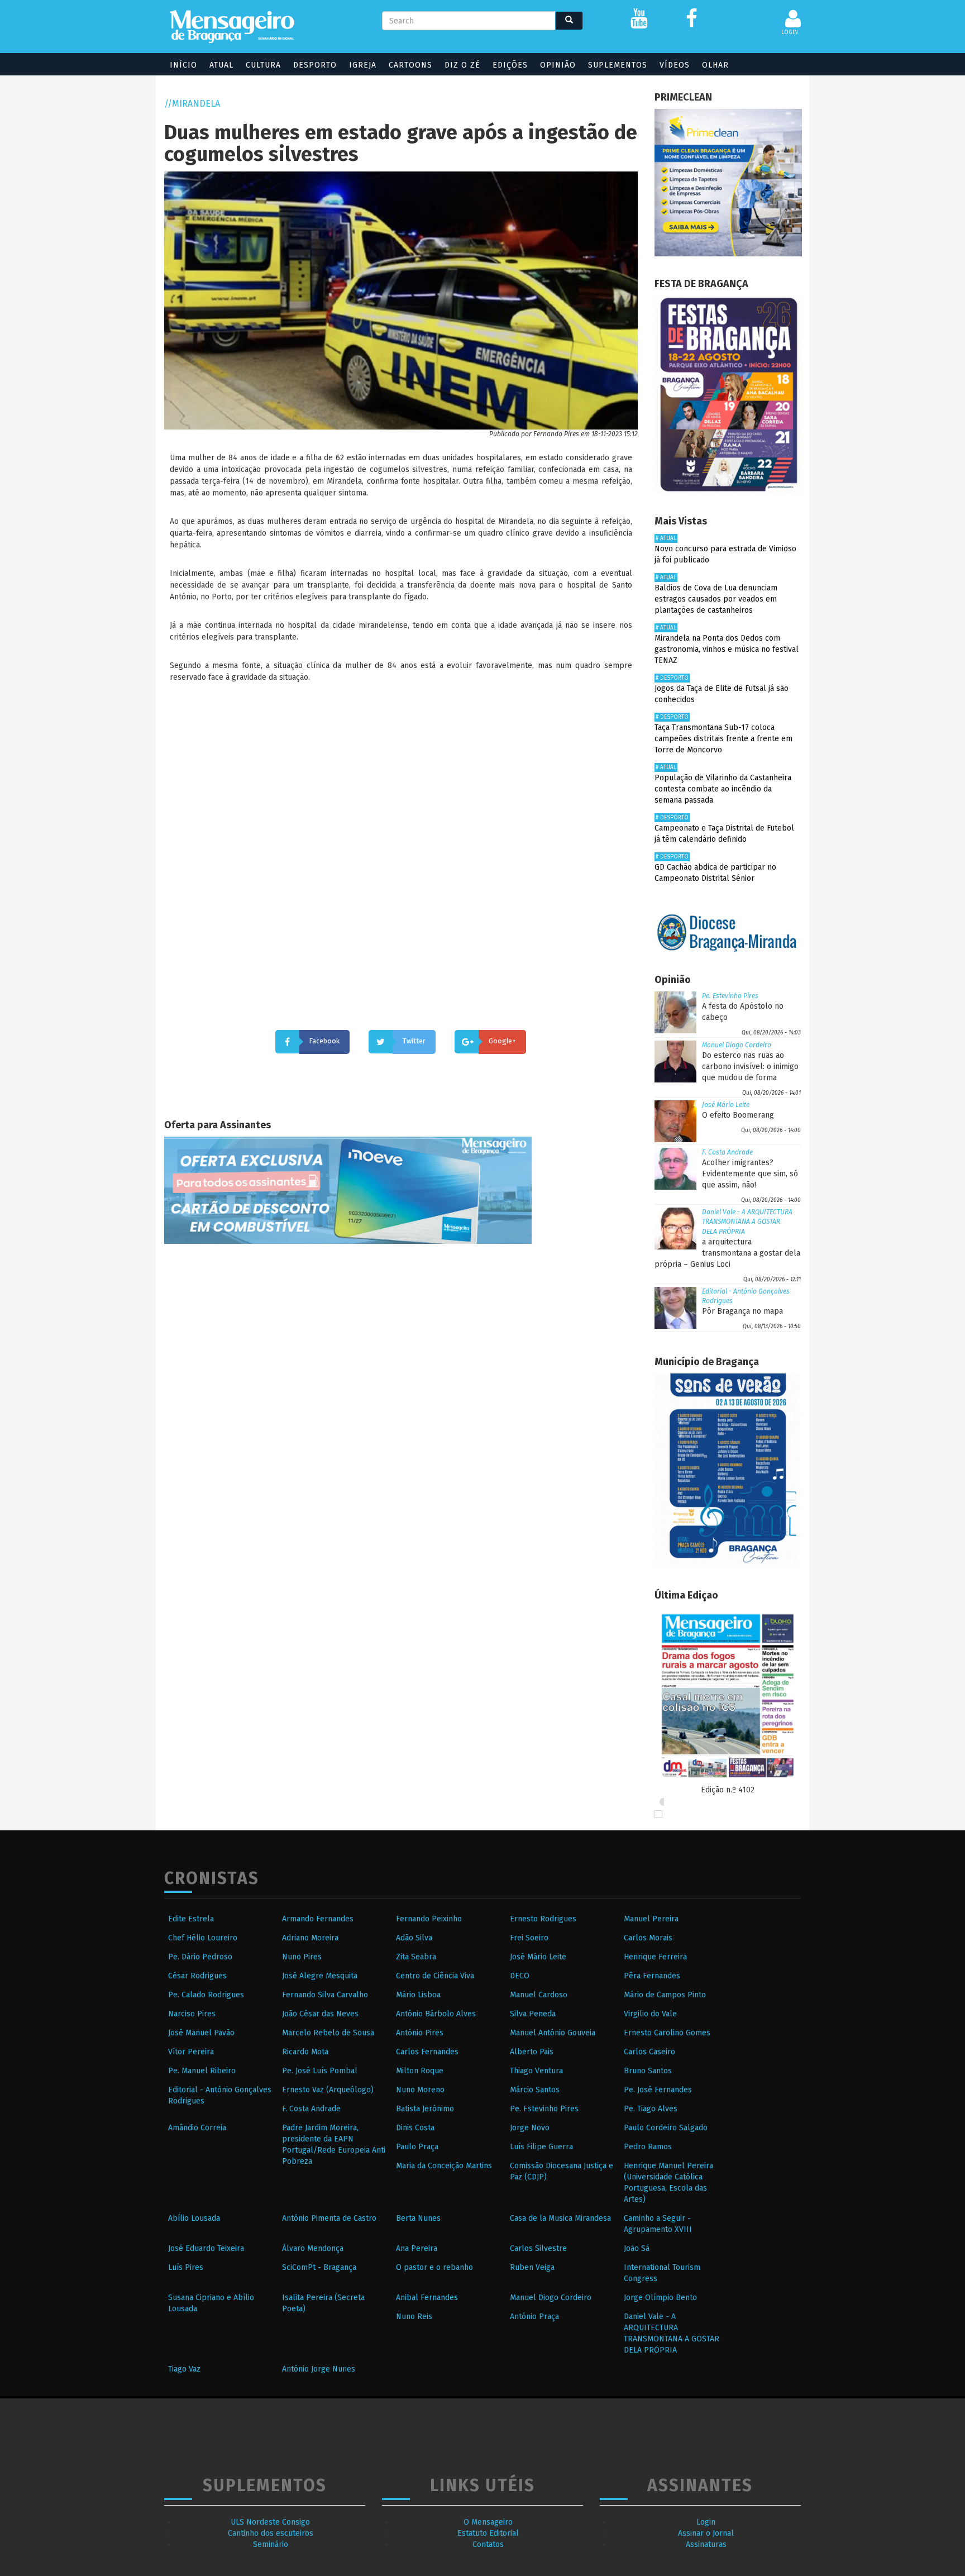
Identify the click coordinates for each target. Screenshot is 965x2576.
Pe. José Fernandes (658, 2090)
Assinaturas (706, 2544)
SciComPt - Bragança (319, 2267)
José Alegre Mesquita (320, 1976)
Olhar (715, 65)
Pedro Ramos (648, 2147)
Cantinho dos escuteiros (271, 2533)
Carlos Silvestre (538, 2248)
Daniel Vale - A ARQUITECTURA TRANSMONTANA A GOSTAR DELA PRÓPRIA (747, 1222)
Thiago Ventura (536, 2071)
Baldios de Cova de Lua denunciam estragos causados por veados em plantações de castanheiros (716, 599)
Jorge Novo (530, 2128)
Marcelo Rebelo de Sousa (328, 2033)
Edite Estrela (191, 1919)
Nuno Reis (414, 2317)
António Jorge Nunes (319, 2369)
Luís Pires (186, 2267)
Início (183, 65)
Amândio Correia (197, 2128)
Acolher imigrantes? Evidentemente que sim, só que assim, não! (750, 1174)
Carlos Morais (648, 1938)
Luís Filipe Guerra (541, 2147)
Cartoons (410, 65)
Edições (510, 65)
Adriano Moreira (310, 1938)
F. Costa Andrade (727, 1152)
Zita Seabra (416, 1957)
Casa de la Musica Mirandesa (560, 2218)
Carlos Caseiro (649, 2052)
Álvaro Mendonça (313, 2248)
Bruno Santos (648, 2071)
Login (706, 2522)
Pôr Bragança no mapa (742, 1311)
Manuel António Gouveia (553, 2033)
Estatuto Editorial (488, 2533)
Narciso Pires (192, 2014)
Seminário (271, 2544)
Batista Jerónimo (425, 2109)
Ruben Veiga (532, 2267)
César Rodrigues (197, 1976)
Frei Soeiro (529, 1938)
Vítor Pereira (191, 2052)
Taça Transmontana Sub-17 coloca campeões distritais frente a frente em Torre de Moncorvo (723, 739)
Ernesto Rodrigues (543, 1919)
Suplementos (618, 65)
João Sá (637, 2248)
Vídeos (675, 65)
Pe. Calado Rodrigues (206, 1995)
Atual (221, 65)
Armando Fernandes (318, 1919)
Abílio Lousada (194, 2218)
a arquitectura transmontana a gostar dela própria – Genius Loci (727, 1253)
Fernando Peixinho (429, 1919)
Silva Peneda (533, 2014)
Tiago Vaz (184, 2369)
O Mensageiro (488, 2522)
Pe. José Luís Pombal (320, 2071)
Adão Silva (414, 1938)
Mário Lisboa (418, 1995)
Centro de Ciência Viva (435, 1976)
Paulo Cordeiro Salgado (666, 2128)
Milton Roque (420, 2071)
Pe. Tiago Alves (651, 2109)
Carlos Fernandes (427, 2052)
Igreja (363, 65)
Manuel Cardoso (539, 1995)
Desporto (315, 65)
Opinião (558, 65)
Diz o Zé (462, 65)
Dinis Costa (415, 2128)
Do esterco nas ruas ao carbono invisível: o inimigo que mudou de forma (750, 1067)
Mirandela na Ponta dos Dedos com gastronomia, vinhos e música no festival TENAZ (727, 649)
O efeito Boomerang (738, 1115)
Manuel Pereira (651, 1919)
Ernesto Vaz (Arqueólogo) (328, 2090)
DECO (520, 1976)
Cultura (263, 65)
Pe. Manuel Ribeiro (202, 2071)
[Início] (232, 27)
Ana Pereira (417, 2248)
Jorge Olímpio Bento (660, 2298)
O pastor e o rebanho (434, 2267)
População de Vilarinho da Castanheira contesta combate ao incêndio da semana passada (723, 789)
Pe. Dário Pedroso (200, 1957)
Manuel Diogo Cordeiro (737, 1045)
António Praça (534, 2317)
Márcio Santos (535, 2090)
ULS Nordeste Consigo (270, 2522)
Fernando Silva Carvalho (325, 1995)
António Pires (420, 2033)
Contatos (488, 2544)
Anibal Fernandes (427, 2298)
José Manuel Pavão (201, 2033)
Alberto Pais (532, 2052)
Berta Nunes (418, 2218)
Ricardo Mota (305, 2052)
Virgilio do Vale (650, 2014)
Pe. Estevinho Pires (730, 996)
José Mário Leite (726, 1105)
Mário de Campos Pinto (665, 1995)
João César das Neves (320, 2014)
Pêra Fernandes (652, 1976)
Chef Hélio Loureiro (203, 1938)
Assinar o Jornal (706, 2533)
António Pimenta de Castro (329, 2218)
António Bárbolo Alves (436, 2014)
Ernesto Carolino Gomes (667, 2033)
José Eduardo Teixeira (206, 2248)
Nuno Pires (302, 1957)
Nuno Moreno (420, 2090)
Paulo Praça (417, 2147)
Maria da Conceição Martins (444, 2166)
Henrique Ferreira (655, 1957)
